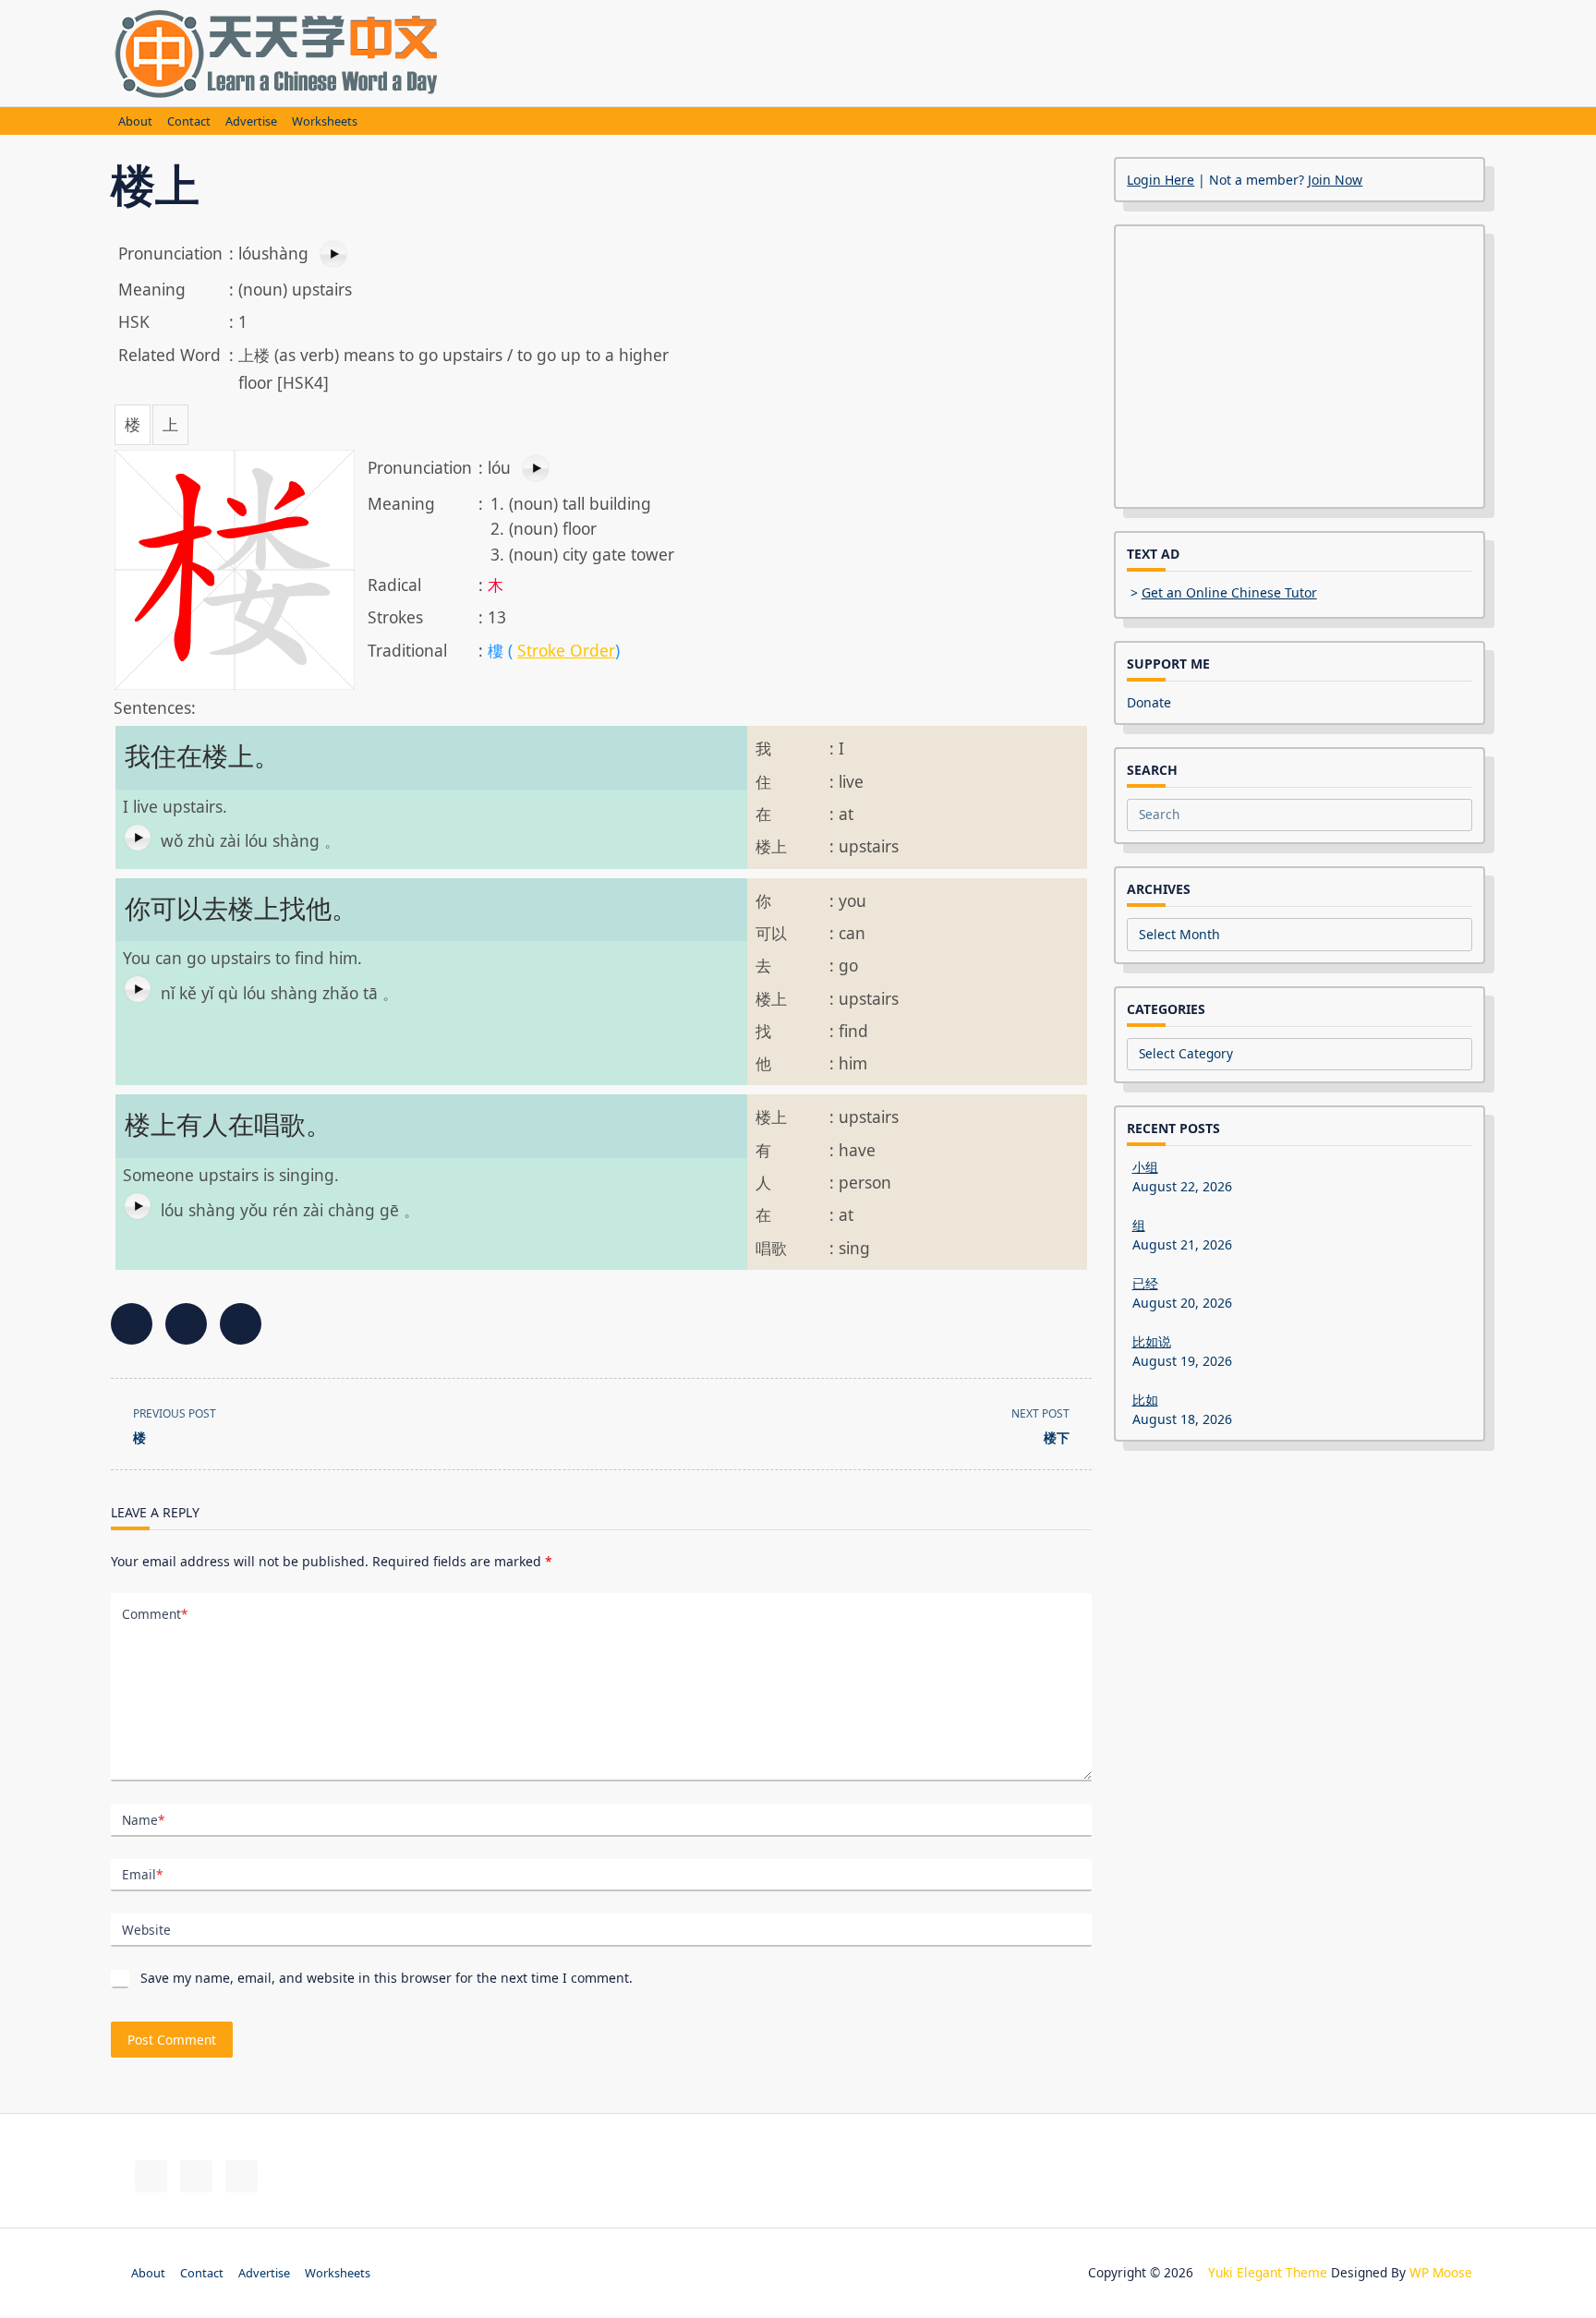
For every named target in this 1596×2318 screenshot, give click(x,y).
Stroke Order (566, 650)
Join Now (1335, 180)
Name (143, 1820)
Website (146, 1930)
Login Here (1161, 180)
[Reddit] (242, 2176)
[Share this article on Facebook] (132, 1324)
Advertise (251, 121)
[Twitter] (196, 2176)
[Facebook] (151, 2176)
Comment (155, 1614)
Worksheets (325, 121)
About (135, 121)
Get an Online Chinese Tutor (1229, 592)
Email (142, 1874)
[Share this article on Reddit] (241, 1324)
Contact (189, 121)
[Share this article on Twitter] (186, 1324)
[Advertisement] (905, 51)
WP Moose (1441, 2272)
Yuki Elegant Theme (1268, 2272)
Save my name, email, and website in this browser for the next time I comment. (387, 1978)
